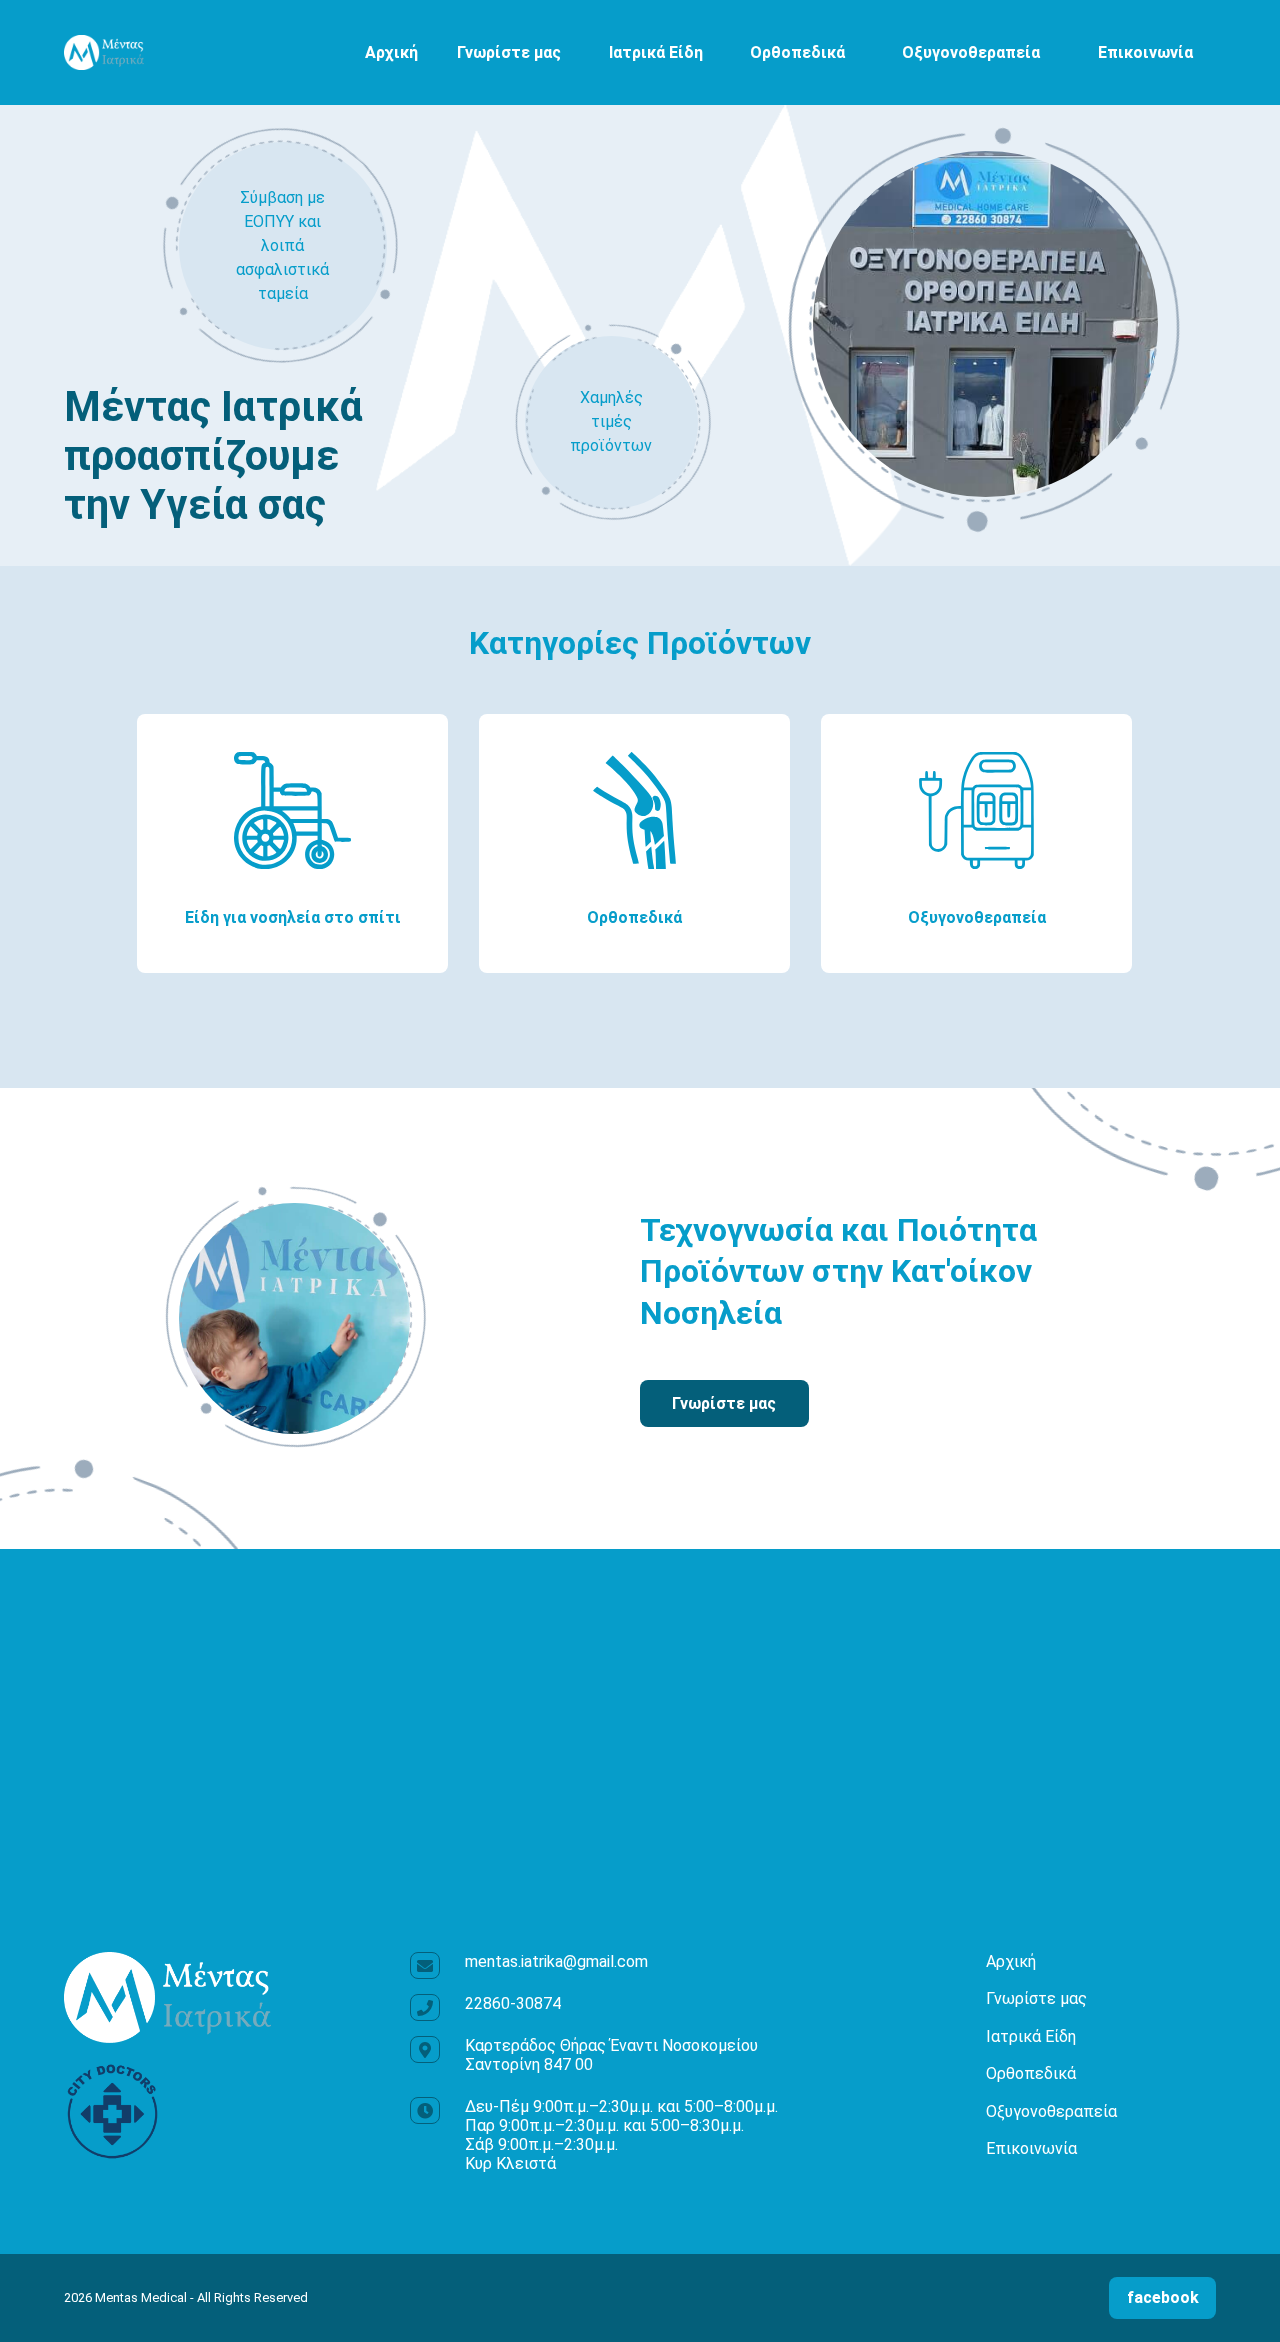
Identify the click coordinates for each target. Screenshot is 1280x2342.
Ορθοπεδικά (797, 52)
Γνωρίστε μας (509, 52)
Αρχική (391, 52)
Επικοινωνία (1145, 52)
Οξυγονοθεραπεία (971, 52)
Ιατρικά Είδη (656, 52)
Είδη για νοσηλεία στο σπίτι (293, 917)
